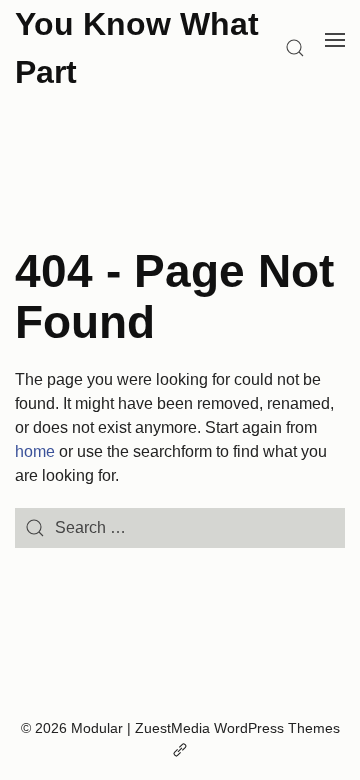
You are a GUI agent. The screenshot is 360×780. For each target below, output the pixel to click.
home (35, 451)
